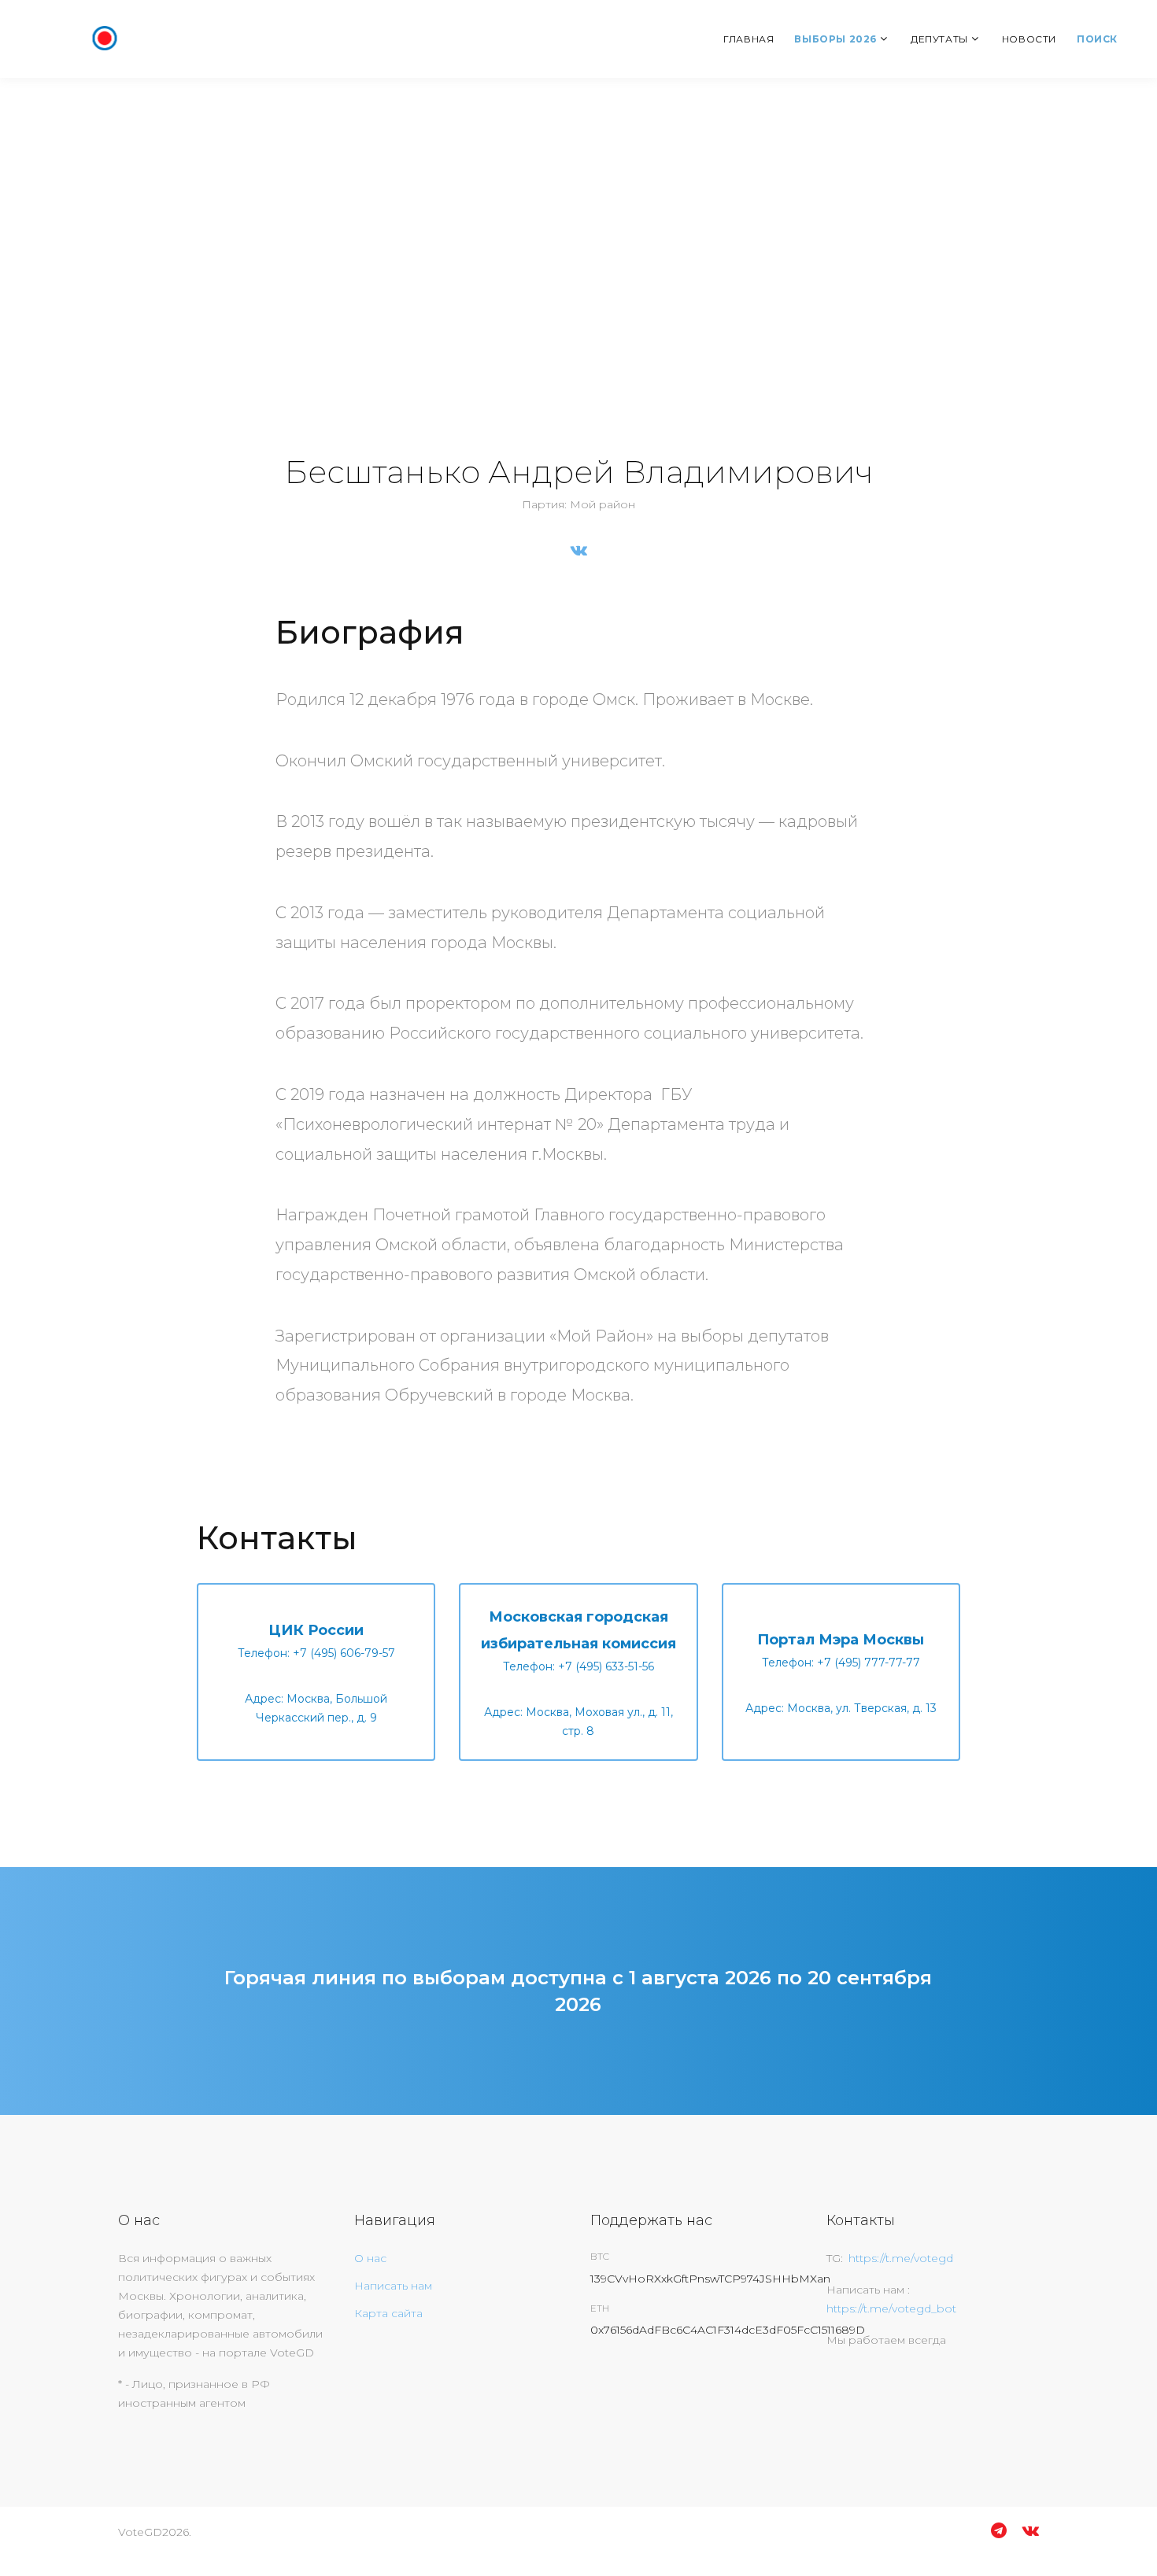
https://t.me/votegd (901, 2258)
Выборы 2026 (835, 39)
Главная (749, 39)
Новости (1029, 39)
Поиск (1097, 39)
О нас (370, 2258)
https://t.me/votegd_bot (891, 2308)
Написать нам (393, 2286)
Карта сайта (388, 2313)
